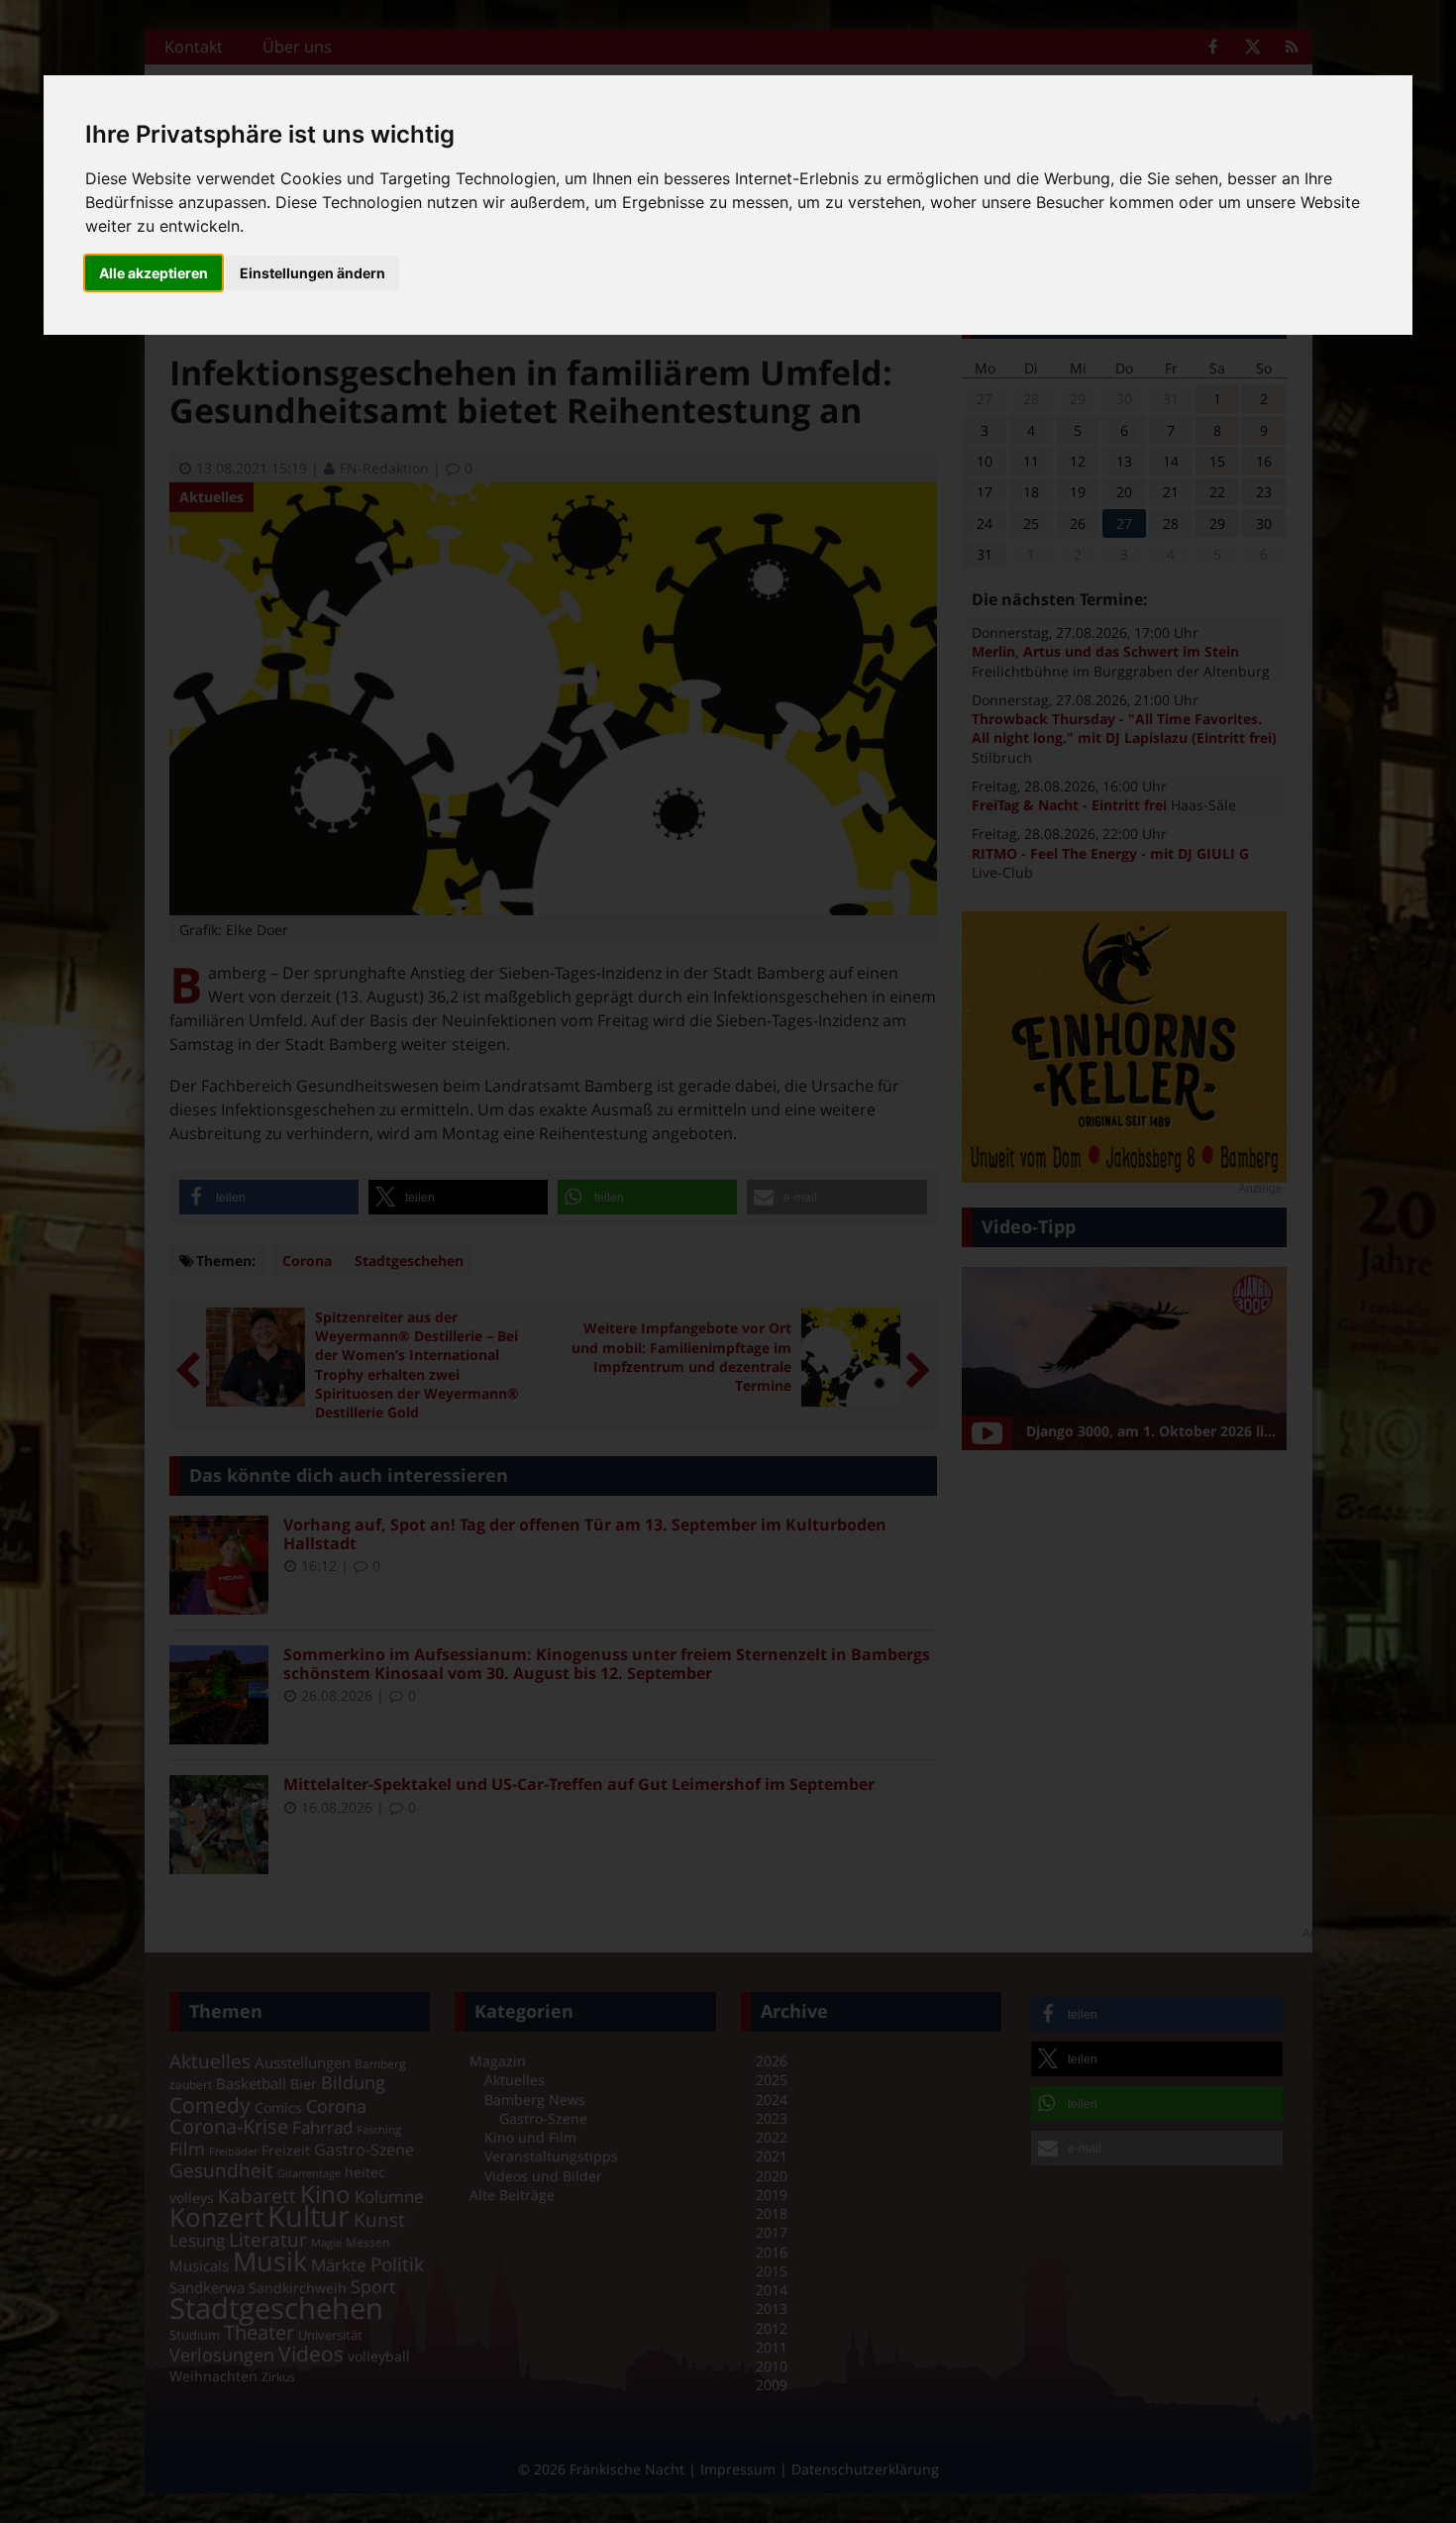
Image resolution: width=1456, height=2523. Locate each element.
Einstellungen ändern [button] (312, 273)
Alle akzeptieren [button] (154, 273)
